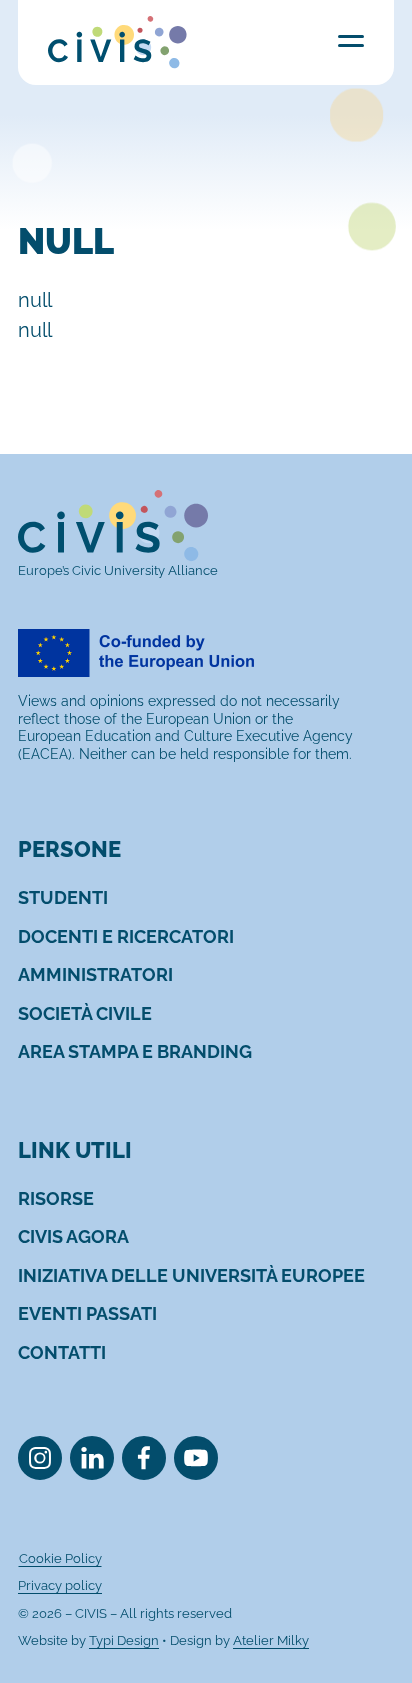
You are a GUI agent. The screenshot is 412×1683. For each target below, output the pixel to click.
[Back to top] (365, 1636)
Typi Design (124, 1640)
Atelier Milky (271, 1640)
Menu (351, 40)
